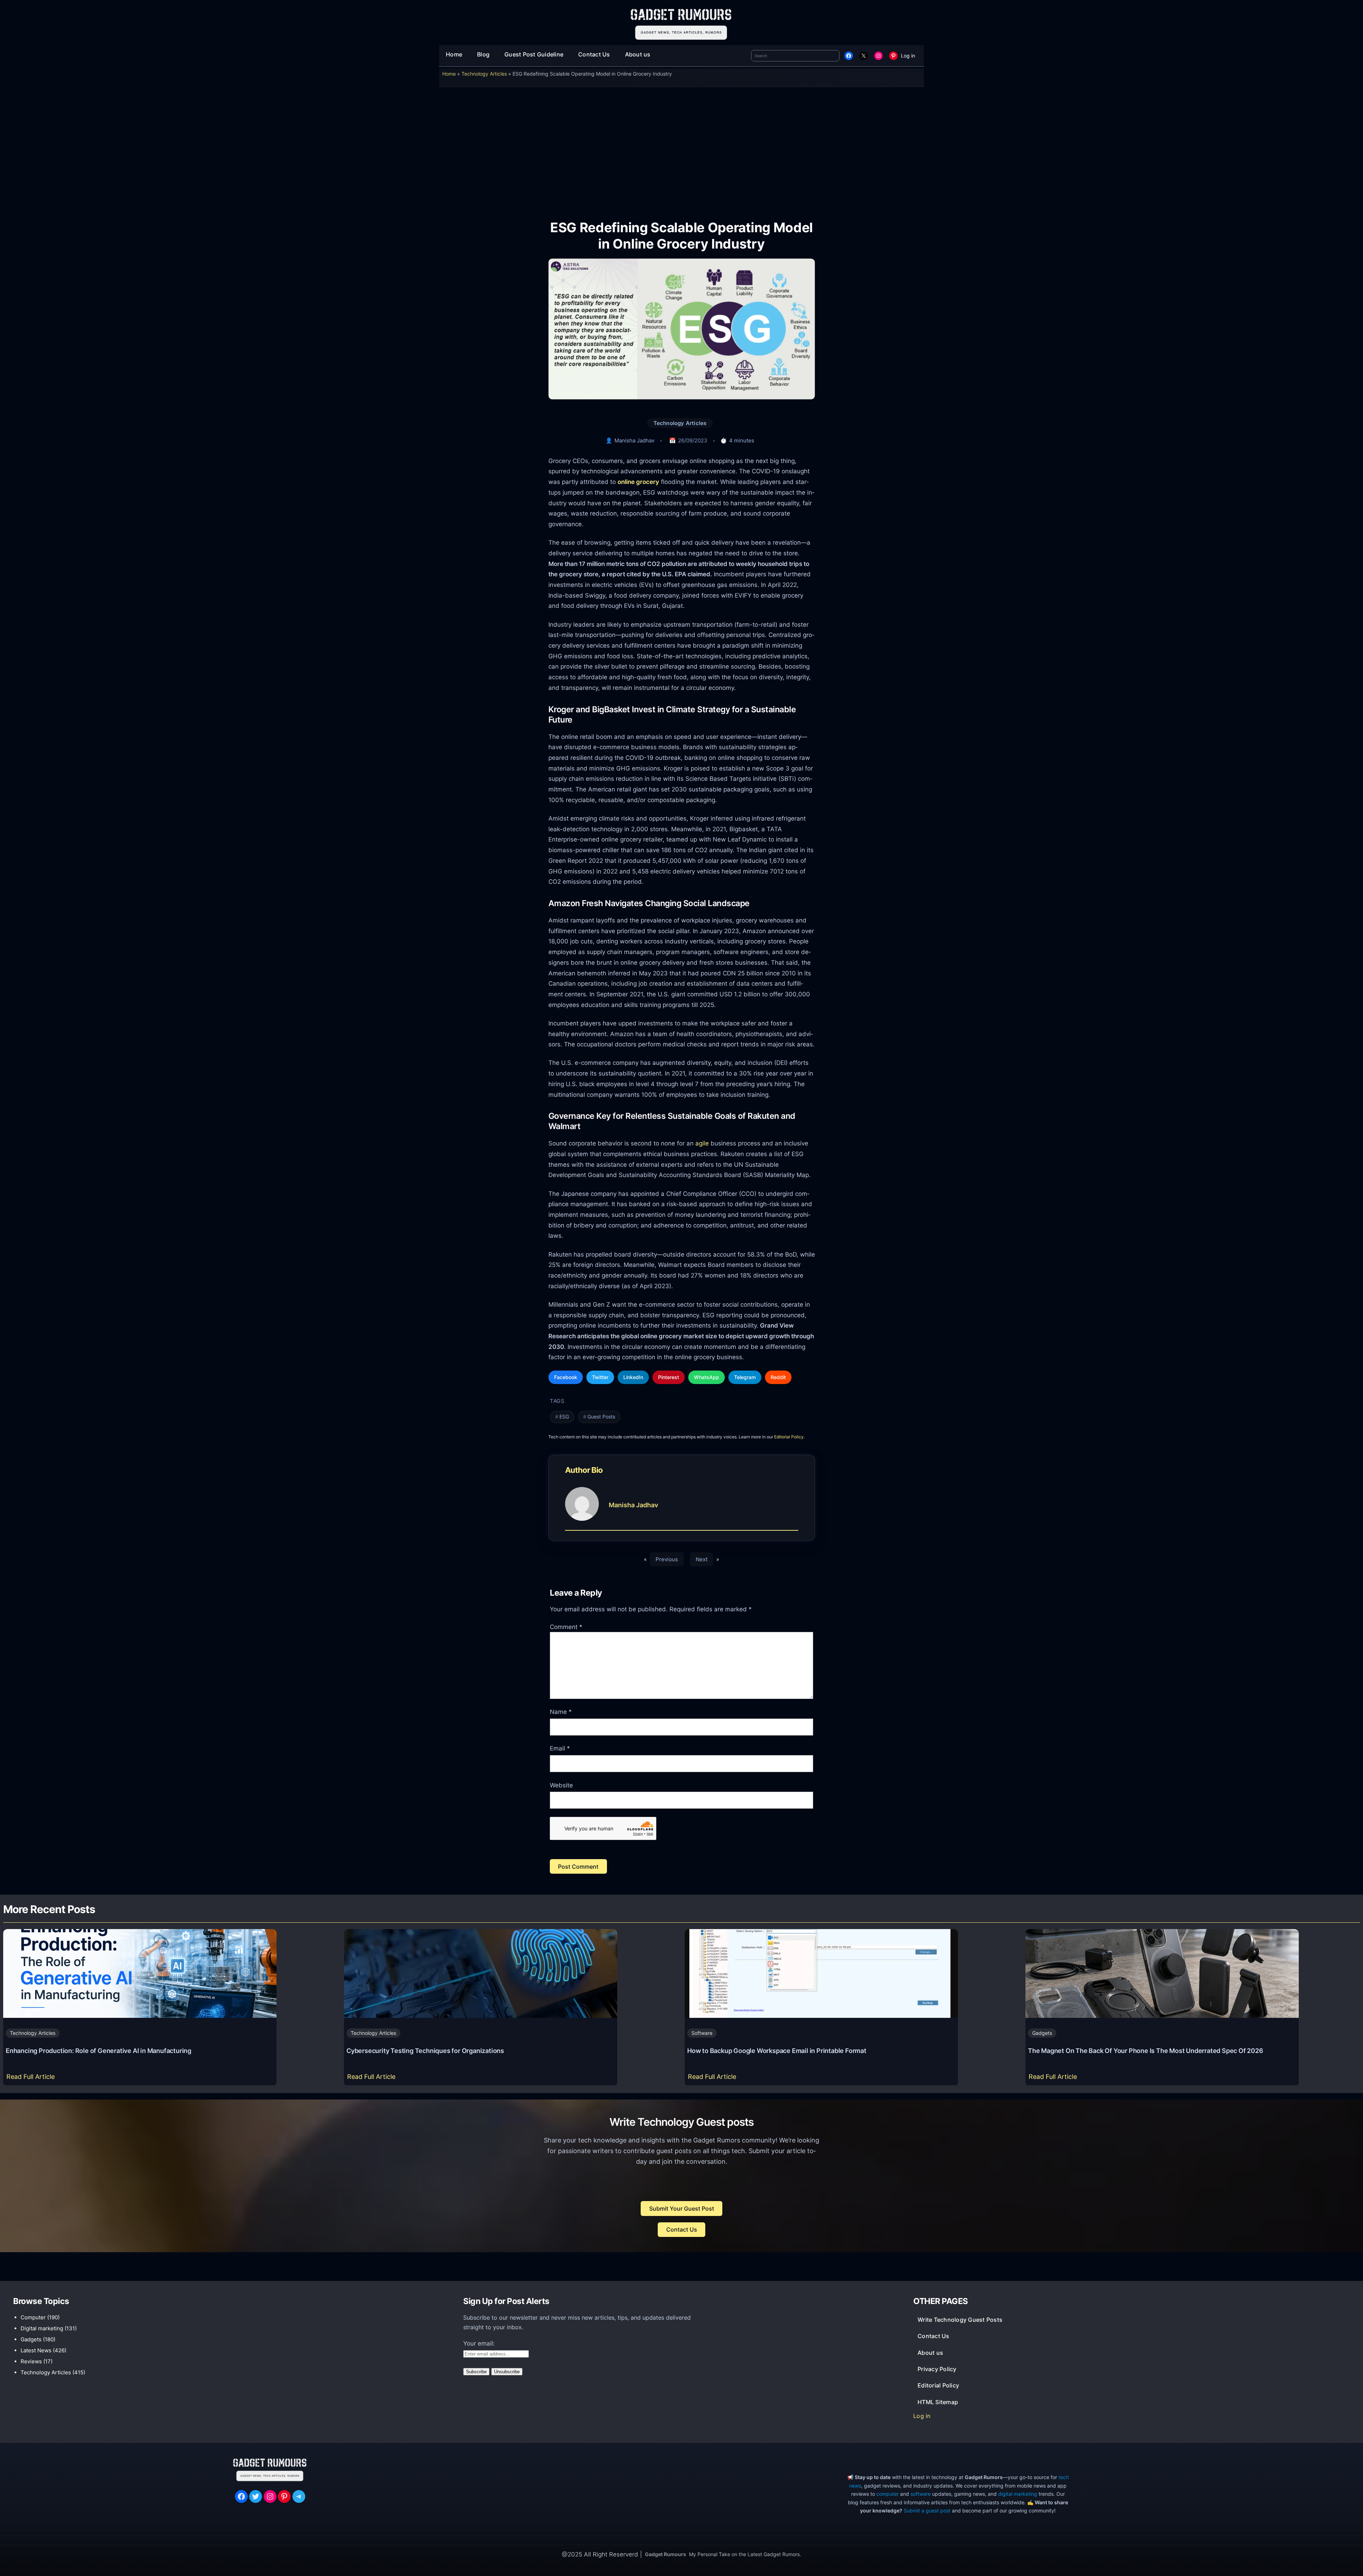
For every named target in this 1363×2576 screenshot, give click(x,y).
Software (702, 2033)
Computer (33, 2317)
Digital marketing (42, 2328)
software (921, 2494)
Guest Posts (601, 1417)
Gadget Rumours (666, 2554)
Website (561, 1785)
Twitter (600, 1377)
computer (888, 2494)
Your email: (479, 2343)
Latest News (36, 2350)
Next (702, 1559)
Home (449, 74)
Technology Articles (484, 74)
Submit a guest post (927, 2510)
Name (561, 1712)
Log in (908, 56)
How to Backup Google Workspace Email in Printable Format (777, 2051)
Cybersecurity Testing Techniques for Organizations (425, 2051)
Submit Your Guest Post (682, 2209)
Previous (667, 1559)
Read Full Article (32, 2079)
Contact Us (682, 2229)
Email (560, 1748)
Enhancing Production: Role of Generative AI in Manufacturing (98, 2051)
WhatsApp (707, 1377)
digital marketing (1018, 2494)
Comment (566, 1627)
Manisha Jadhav (634, 440)
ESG (564, 1417)
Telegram (745, 1377)
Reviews (31, 2361)
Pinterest (669, 1377)
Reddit (778, 1377)
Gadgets (1042, 2033)
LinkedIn (633, 1377)
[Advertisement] (681, 148)
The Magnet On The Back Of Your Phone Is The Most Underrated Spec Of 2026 (1146, 2051)
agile (702, 1143)
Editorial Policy (789, 1437)
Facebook (566, 1377)
